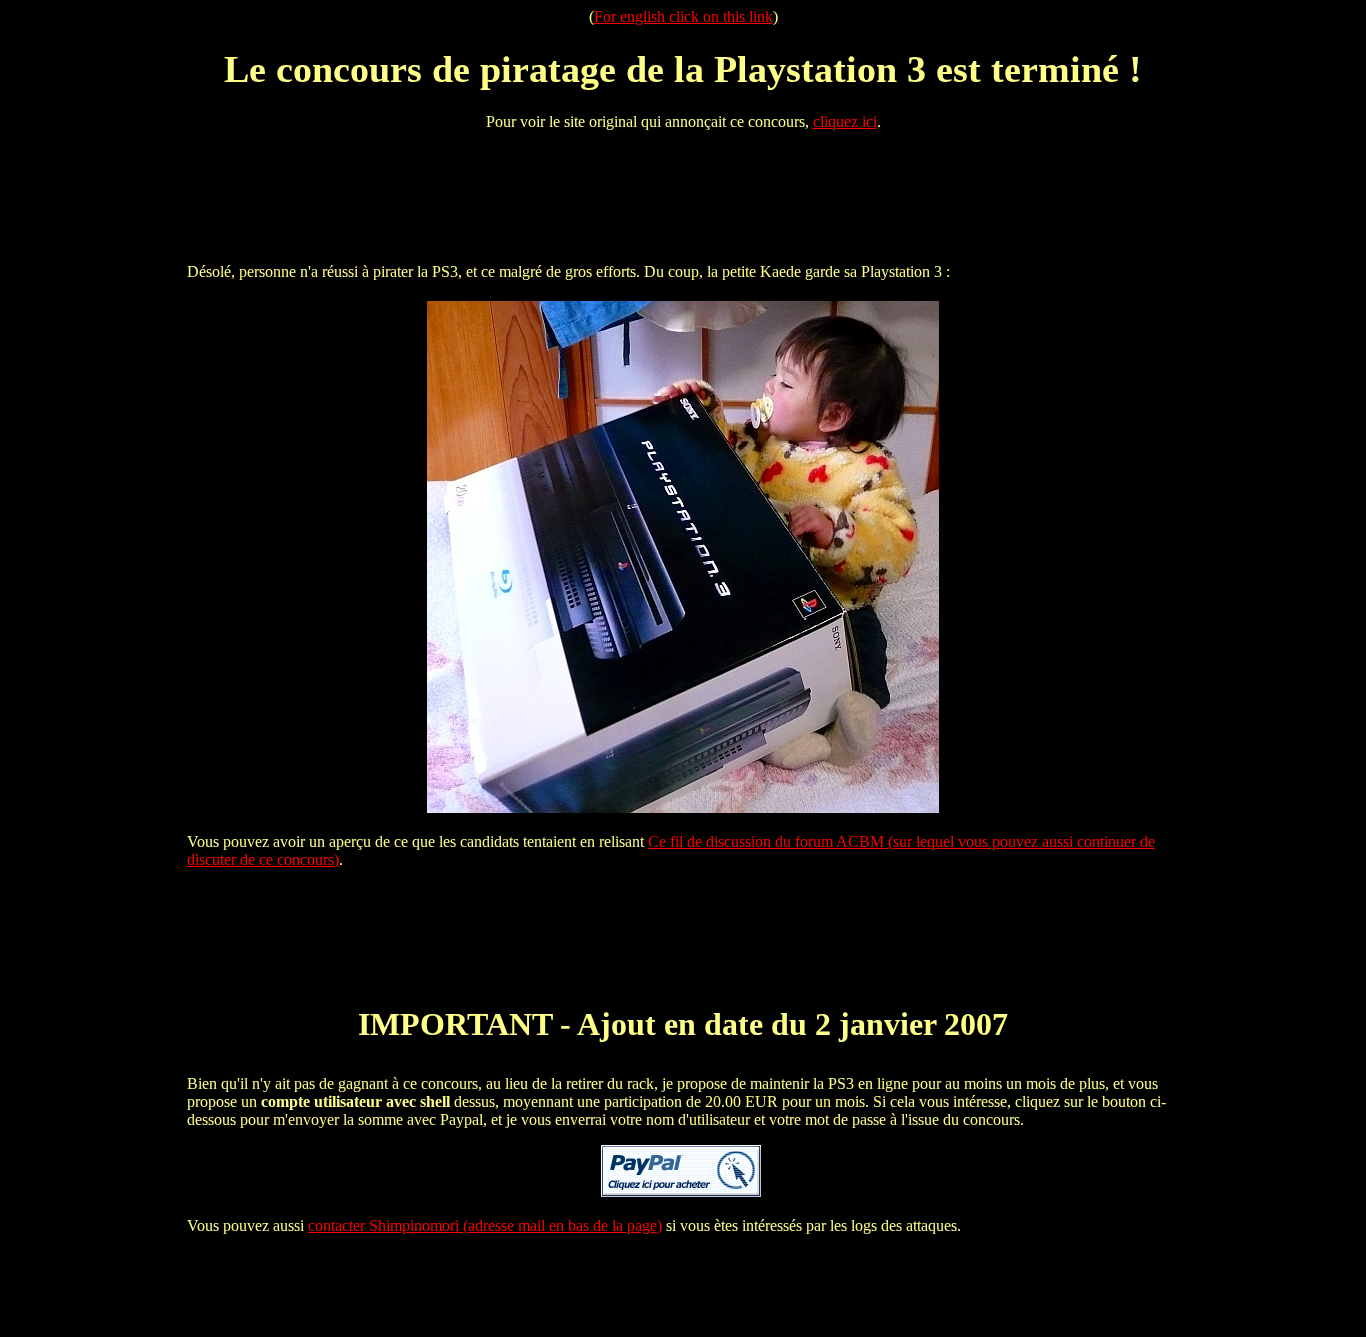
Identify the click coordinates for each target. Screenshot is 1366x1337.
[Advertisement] (683, 192)
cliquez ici (845, 121)
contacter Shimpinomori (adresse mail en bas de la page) (485, 1225)
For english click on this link (683, 16)
